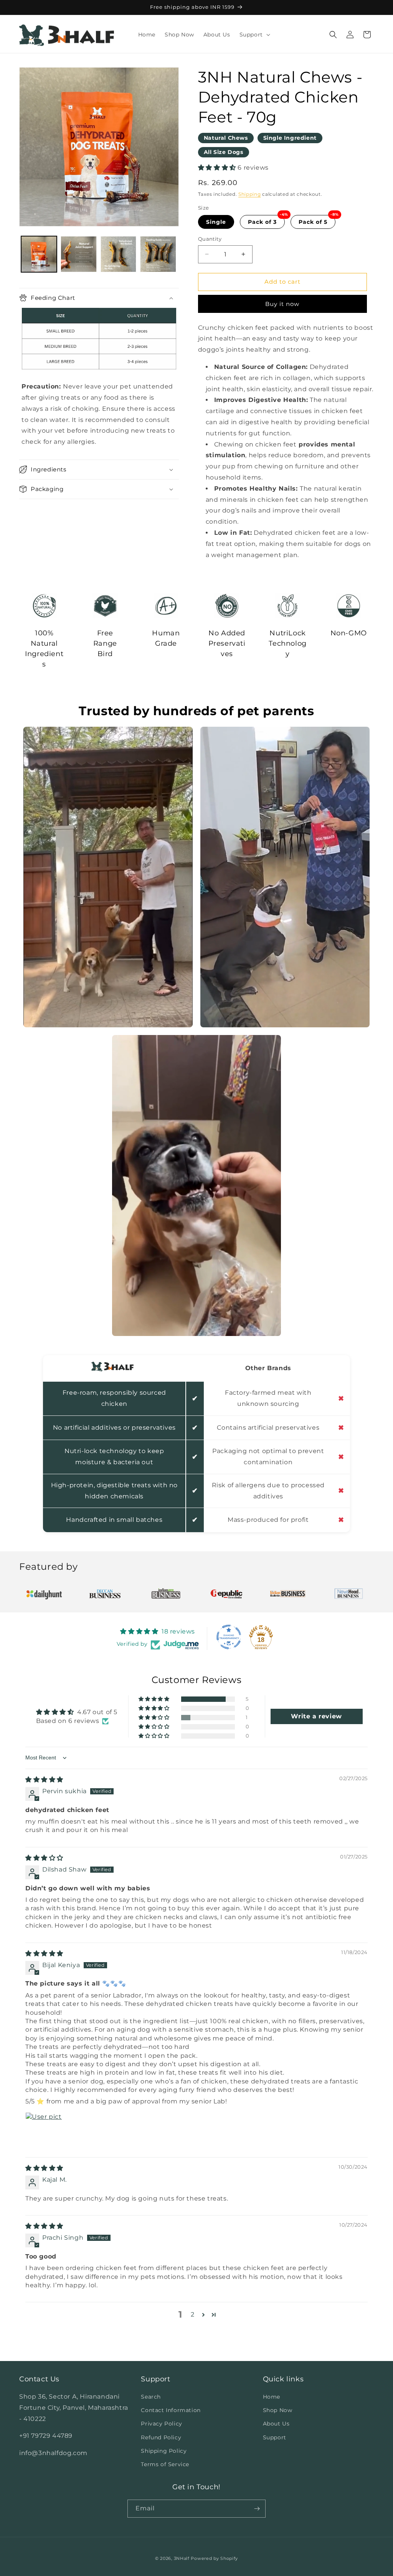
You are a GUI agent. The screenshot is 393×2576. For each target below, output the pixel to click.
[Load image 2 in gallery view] (78, 254)
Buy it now (282, 304)
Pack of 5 (313, 222)
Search (151, 2397)
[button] (254, 35)
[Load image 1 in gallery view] (39, 254)
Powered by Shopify (214, 2558)
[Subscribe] (257, 2509)
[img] (44, 1780)
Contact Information (171, 2410)
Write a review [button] (316, 1716)
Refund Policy (161, 2437)
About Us (276, 2424)
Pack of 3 (262, 222)
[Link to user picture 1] (44, 2131)
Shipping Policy (164, 2451)
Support (275, 2437)
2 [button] (193, 2314)
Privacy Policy (161, 2424)
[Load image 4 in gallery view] (158, 254)
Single (216, 222)
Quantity (210, 239)
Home (272, 2397)
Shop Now (278, 2410)
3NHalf (182, 2558)
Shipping (250, 194)
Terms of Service (165, 2464)
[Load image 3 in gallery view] (118, 254)
